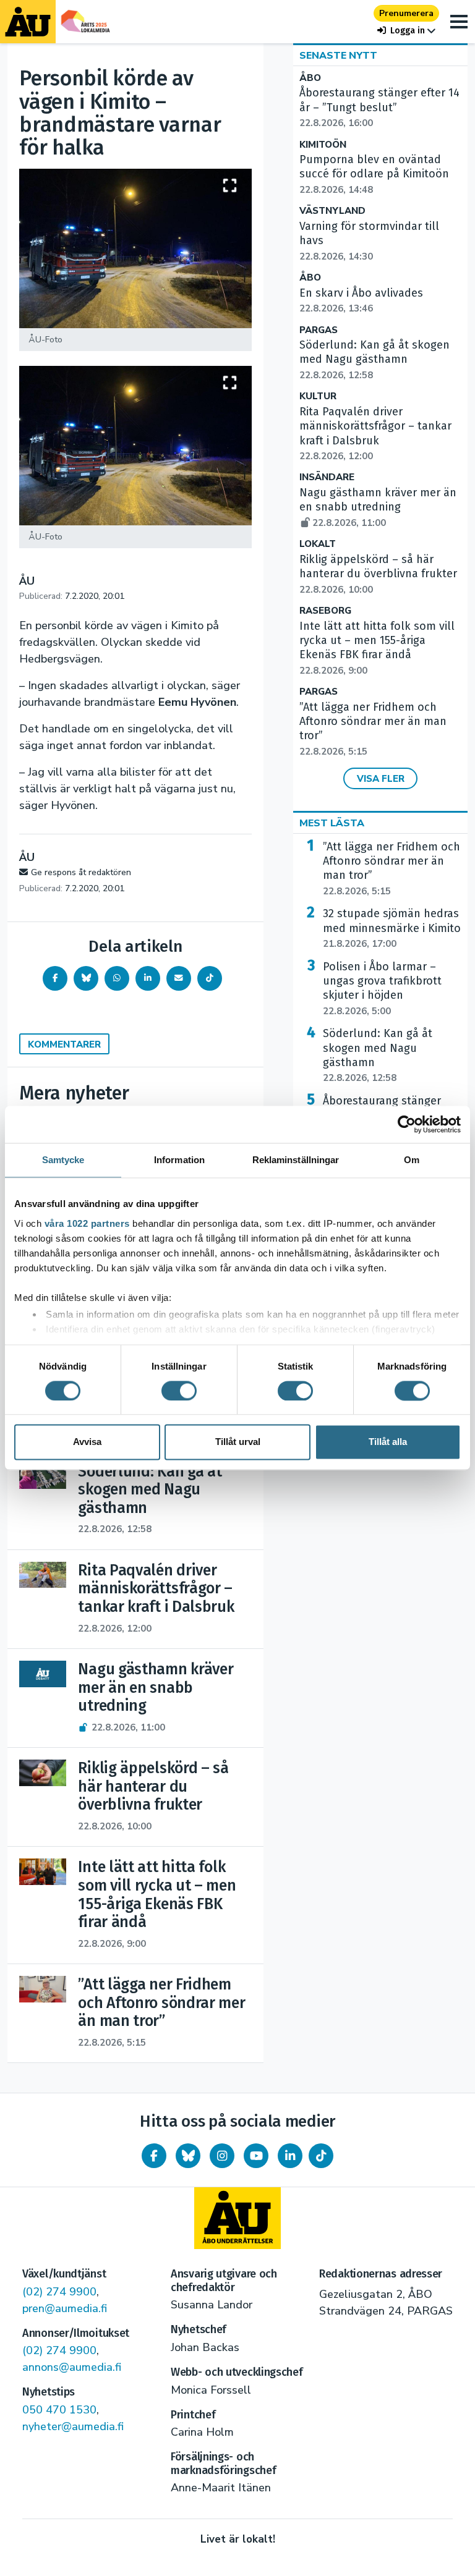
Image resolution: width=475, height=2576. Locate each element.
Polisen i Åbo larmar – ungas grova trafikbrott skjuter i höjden (382, 989)
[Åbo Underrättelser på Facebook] (154, 2156)
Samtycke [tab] (63, 1160)
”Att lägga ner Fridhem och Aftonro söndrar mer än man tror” (392, 869)
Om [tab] (412, 1160)
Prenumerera (406, 13)
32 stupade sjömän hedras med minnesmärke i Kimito (392, 928)
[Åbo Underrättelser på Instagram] (222, 2156)
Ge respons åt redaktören (81, 872)
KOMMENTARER (64, 1044)
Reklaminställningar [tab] (296, 1160)
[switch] (179, 1391)
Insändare (327, 477)
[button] (406, 31)
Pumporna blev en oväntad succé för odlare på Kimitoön (374, 174)
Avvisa (87, 1442)
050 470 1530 (59, 2410)
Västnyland (332, 211)
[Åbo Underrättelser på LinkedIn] (290, 2156)
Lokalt (318, 544)
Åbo (310, 78)
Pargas (319, 330)
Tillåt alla (388, 1442)
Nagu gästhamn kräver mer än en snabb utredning (378, 507)
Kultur (318, 396)
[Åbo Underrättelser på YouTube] (256, 2156)
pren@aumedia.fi (65, 2308)
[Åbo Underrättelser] (237, 2218)
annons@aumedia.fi (72, 2367)
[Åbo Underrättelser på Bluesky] (188, 2156)
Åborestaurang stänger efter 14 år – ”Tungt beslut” (379, 108)
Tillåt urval (238, 1442)
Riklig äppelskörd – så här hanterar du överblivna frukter (378, 574)
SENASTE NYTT (338, 56)
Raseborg (325, 611)
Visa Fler (381, 779)
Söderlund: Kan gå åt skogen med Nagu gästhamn (374, 360)
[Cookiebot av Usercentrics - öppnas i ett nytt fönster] (407, 1124)
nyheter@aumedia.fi (73, 2426)
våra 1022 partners (87, 1223)
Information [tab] (179, 1160)
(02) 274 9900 (59, 2292)
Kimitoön (323, 145)
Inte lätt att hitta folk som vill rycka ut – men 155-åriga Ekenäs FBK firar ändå (377, 648)
